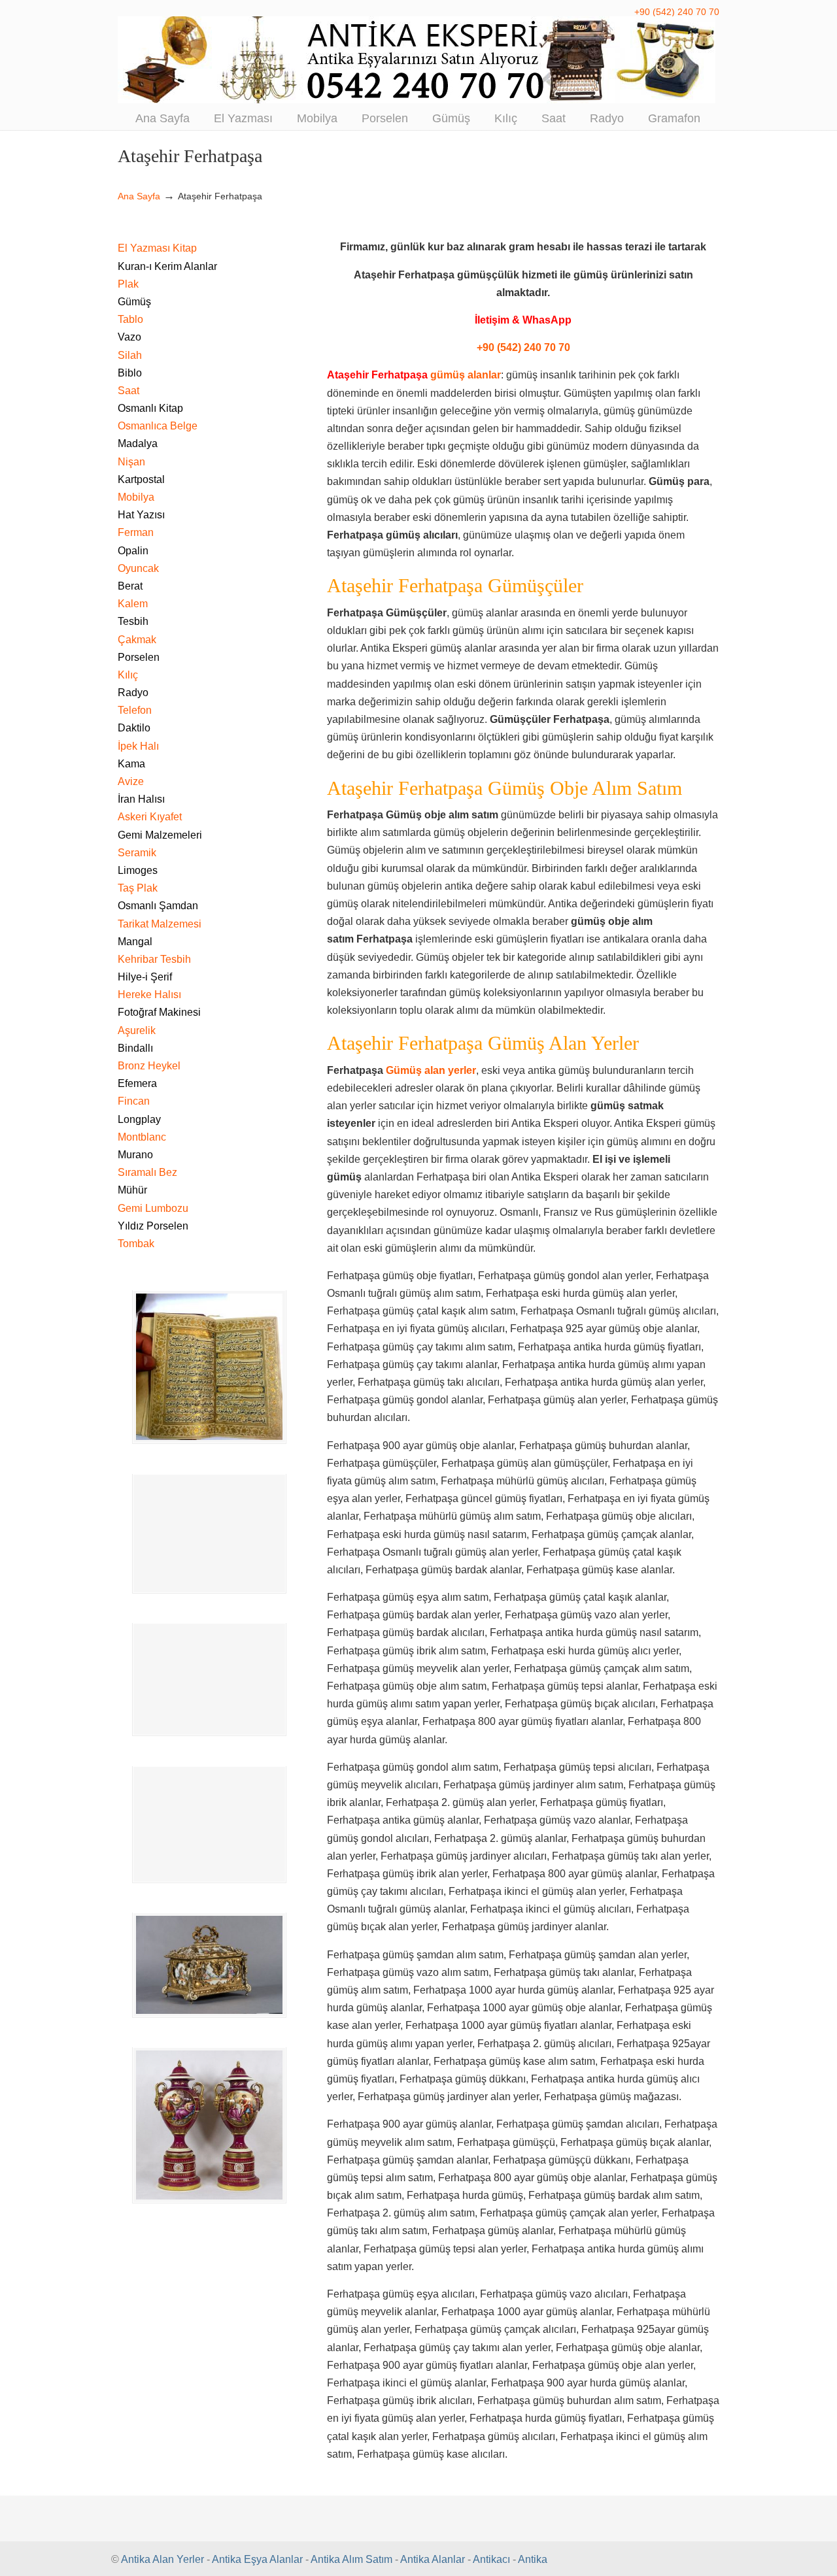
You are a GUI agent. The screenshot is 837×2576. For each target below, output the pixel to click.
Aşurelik (137, 1030)
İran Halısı (141, 799)
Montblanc (142, 1137)
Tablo (130, 319)
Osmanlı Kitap (150, 408)
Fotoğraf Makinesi (159, 1012)
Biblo (130, 373)
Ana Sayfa (139, 196)
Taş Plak (138, 888)
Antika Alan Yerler (162, 2559)
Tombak (136, 1244)
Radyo (133, 693)
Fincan (134, 1101)
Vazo (129, 337)
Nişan (131, 462)
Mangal (135, 942)
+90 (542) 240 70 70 (677, 12)
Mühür (132, 1190)
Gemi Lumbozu (153, 1208)
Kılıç (128, 675)
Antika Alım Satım (351, 2559)
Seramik (137, 853)
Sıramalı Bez (147, 1172)
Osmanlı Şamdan (158, 906)
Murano (135, 1155)
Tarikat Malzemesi (160, 924)
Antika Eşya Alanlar (257, 2559)
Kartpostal (141, 479)
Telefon (135, 710)
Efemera (137, 1083)
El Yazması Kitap (157, 248)
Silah (130, 355)
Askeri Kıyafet (150, 817)
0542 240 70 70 (418, 60)
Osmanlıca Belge (158, 426)
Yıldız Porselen (153, 1226)
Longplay (139, 1119)
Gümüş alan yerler (431, 1070)
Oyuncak (138, 568)
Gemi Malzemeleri (160, 835)
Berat (130, 586)
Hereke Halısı (149, 995)
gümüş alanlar (466, 375)
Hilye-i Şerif (145, 977)
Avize (131, 781)
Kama (131, 764)
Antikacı (491, 2559)
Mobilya (136, 497)
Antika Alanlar (433, 2559)
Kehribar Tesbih (154, 959)
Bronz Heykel (149, 1066)
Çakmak (137, 640)
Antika (533, 2559)
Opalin (133, 551)
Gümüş (134, 302)
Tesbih (133, 621)
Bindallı (135, 1048)
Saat (128, 391)
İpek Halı (138, 746)
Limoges (138, 870)
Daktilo (134, 728)
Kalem (133, 604)
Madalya (138, 443)
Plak (128, 284)
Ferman (136, 532)
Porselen (139, 657)
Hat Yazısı (141, 515)
